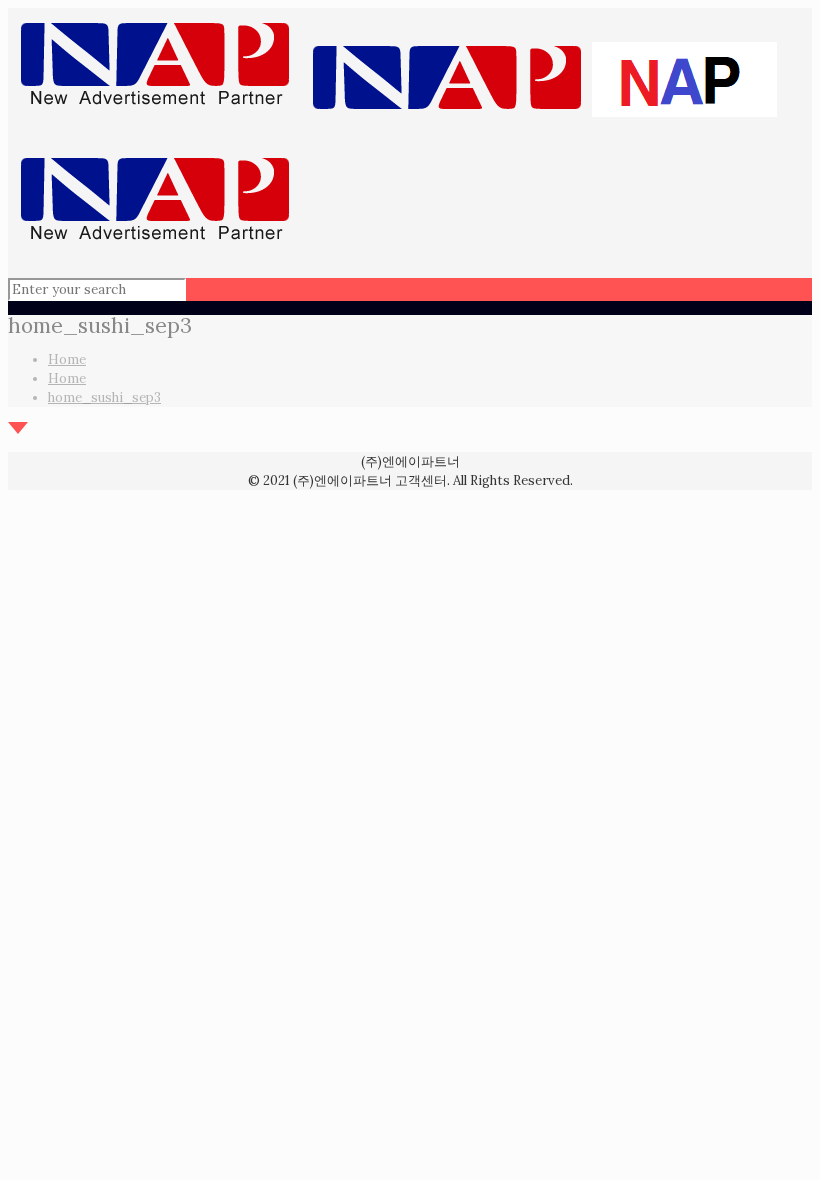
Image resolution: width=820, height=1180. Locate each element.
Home (67, 359)
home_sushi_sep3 (104, 397)
